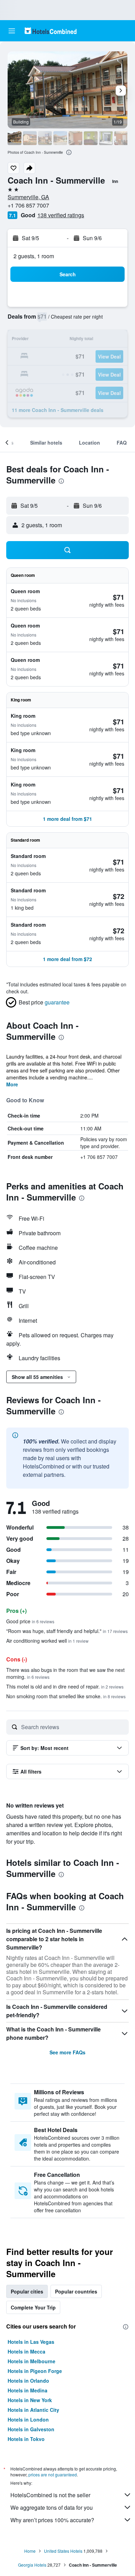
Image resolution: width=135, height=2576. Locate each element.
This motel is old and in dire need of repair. (65, 1686)
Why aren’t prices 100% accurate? (52, 2520)
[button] (12, 31)
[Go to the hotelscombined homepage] (51, 31)
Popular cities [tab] (27, 2291)
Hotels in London (28, 2419)
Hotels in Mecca (26, 2351)
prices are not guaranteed (53, 2474)
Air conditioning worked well (47, 1641)
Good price (30, 1621)
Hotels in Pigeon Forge (35, 2371)
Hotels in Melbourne (31, 2361)
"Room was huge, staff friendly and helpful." (67, 1631)
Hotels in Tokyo (26, 2439)
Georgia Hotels (32, 2565)
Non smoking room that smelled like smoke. (66, 1696)
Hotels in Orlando (28, 2381)
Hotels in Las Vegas (31, 2342)
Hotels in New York (30, 2400)
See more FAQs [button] (67, 2052)
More (12, 1084)
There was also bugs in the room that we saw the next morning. (65, 1673)
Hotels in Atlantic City (33, 2410)
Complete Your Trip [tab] (33, 2307)
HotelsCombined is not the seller (50, 2495)
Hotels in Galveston (31, 2429)
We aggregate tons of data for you (52, 2507)
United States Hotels (63, 2551)
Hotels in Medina (28, 2390)
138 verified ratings (61, 215)
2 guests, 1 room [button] (34, 256)
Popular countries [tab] (76, 2291)
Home (30, 2551)
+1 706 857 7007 (28, 205)
